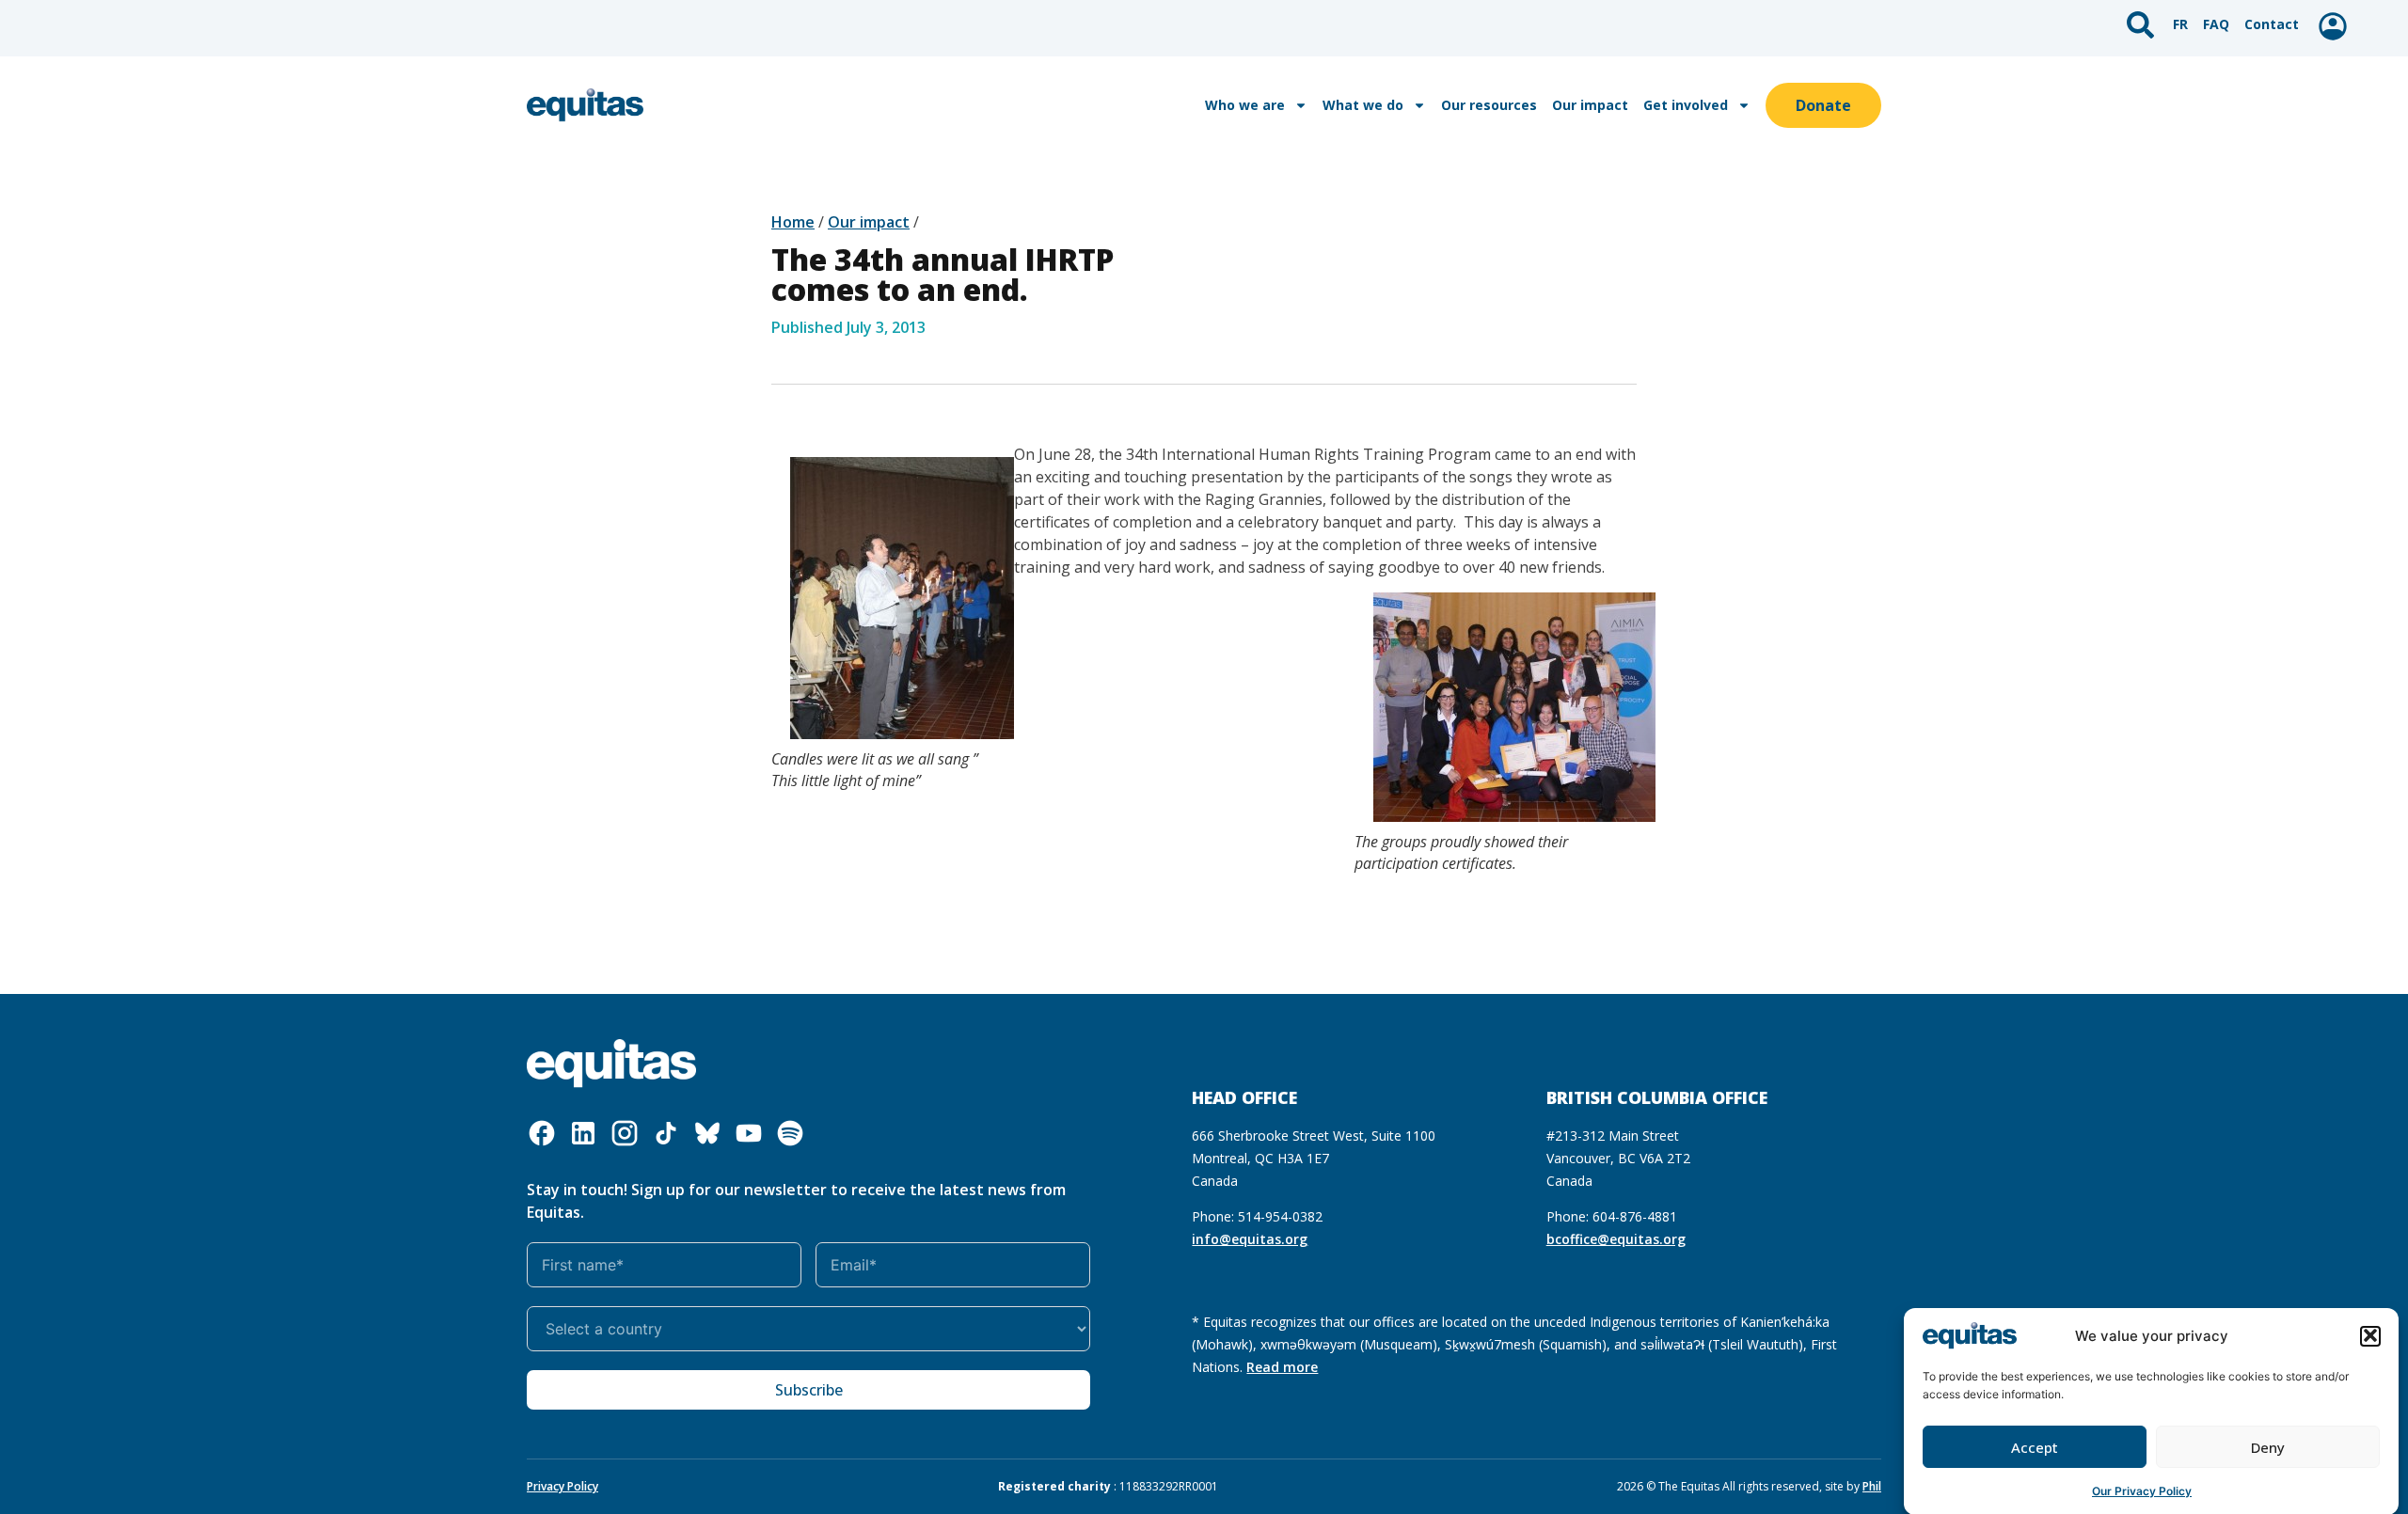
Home (793, 222)
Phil (1872, 1486)
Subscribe (809, 1390)
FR (2180, 24)
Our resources (1489, 105)
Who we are (1245, 105)
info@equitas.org (1250, 1239)
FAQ (2216, 24)
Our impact (1590, 105)
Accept (2035, 1447)
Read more (1282, 1367)
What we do (1363, 105)
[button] (2370, 1335)
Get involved (1686, 105)
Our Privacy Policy (2142, 1490)
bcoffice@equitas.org (1616, 1239)
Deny (2268, 1447)
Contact (2272, 24)
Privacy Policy (562, 1486)
